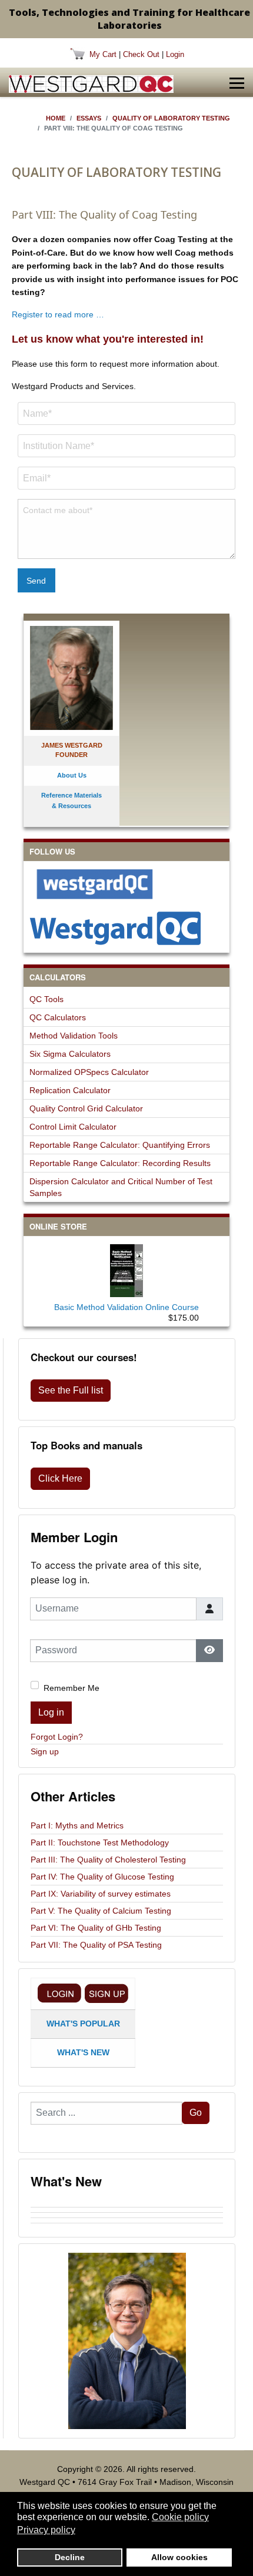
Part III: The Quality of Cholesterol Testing (108, 1860)
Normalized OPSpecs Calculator (89, 1072)
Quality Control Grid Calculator (86, 1108)
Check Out (141, 54)
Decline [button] (70, 2557)
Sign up (45, 1751)
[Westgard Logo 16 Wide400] (91, 84)
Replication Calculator (70, 1090)
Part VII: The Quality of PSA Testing (96, 1945)
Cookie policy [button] (180, 2517)
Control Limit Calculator (73, 1127)
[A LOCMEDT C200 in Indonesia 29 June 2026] (127, 2215)
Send (36, 581)
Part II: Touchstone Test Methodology (100, 1843)
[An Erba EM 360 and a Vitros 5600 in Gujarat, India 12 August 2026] (127, 2205)
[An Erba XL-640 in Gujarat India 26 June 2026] (127, 2226)
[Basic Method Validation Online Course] (126, 1268)
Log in (51, 1712)
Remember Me (71, 1688)
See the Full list (71, 1390)
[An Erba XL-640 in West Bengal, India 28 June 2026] (127, 2220)
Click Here (60, 1478)
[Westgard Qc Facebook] (126, 884)
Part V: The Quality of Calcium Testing (101, 1911)
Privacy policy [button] (46, 2530)
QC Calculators (58, 1017)
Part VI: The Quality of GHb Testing (96, 1928)
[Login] (59, 1993)
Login (175, 54)
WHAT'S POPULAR (83, 2024)
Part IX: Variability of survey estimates (101, 1894)
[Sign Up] (106, 1993)
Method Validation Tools (74, 1036)
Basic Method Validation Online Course (126, 1307)
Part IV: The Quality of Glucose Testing (102, 1877)
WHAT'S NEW (83, 2052)
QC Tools (46, 999)
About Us (72, 775)
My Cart (103, 54)
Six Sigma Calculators (70, 1054)
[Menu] (237, 83)
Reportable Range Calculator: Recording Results (120, 1163)
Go (196, 2113)
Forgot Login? (57, 1737)
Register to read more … (58, 314)
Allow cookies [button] (179, 2557)
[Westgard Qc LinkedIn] (126, 928)
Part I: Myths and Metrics (77, 1825)
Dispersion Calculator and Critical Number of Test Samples (121, 1187)
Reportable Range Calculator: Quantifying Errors (120, 1145)
